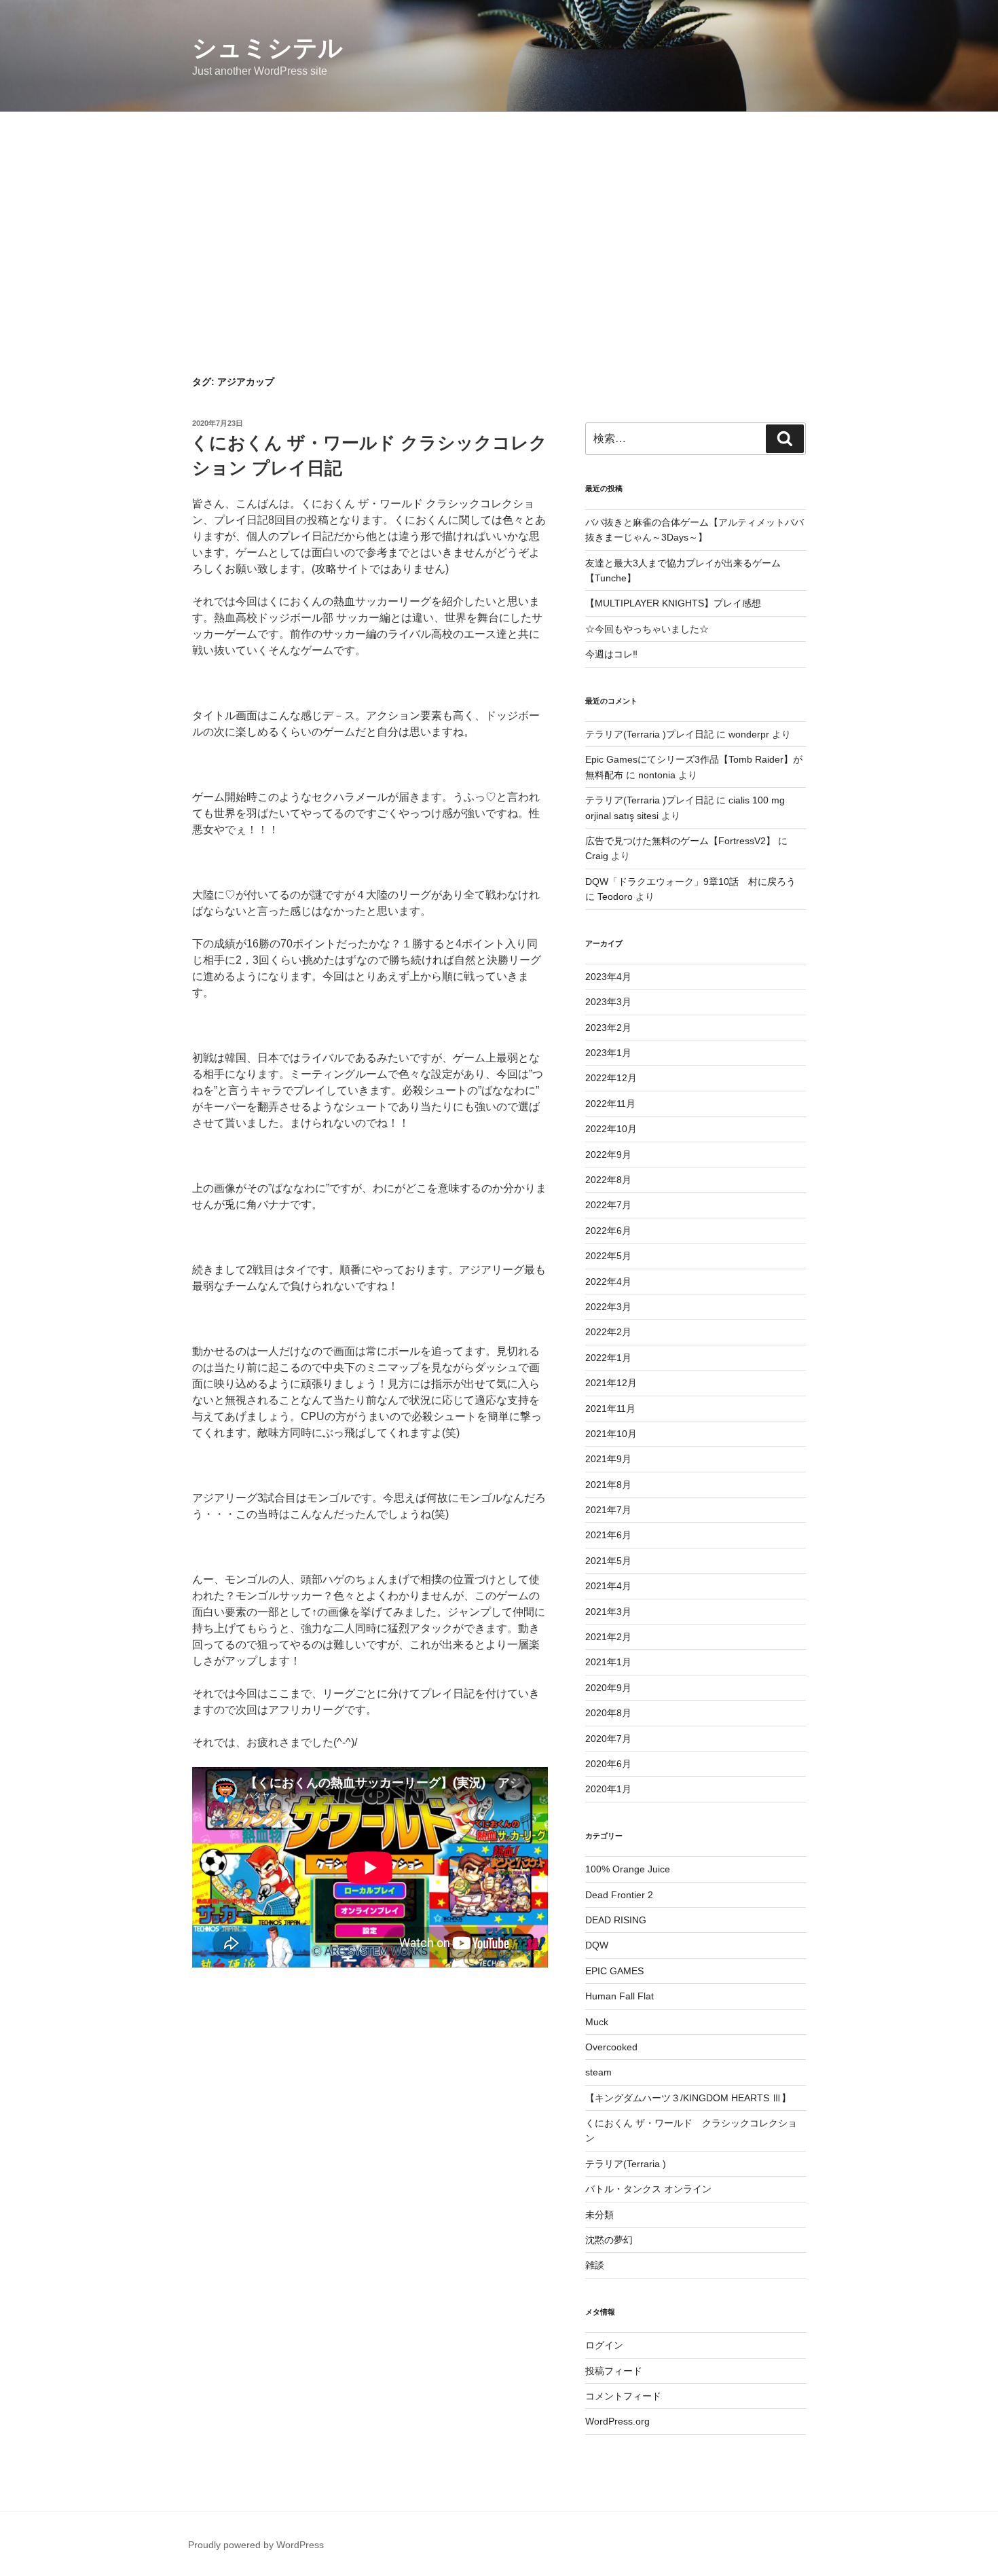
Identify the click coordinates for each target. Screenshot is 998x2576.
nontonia (657, 775)
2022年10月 (611, 1129)
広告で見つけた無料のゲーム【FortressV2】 (680, 841)
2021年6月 (608, 1535)
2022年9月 (608, 1155)
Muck (597, 2022)
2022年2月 (608, 1332)
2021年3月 (608, 1612)
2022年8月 (608, 1180)
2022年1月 (608, 1358)
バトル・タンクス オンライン (648, 2189)
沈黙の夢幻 (609, 2240)
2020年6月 (608, 1764)
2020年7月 (608, 1739)
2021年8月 (608, 1485)
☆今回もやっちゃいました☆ (647, 629)
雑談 (595, 2265)
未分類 (599, 2215)
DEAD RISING (616, 1920)
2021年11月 (610, 1409)
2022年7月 (608, 1205)
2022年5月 (608, 1256)
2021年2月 (608, 1637)
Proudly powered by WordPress (256, 2545)
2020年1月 (608, 1789)
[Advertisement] (499, 214)
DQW (597, 1945)
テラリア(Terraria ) (626, 2164)
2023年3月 (608, 1002)
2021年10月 (611, 1434)
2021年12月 (611, 1383)
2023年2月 (608, 1028)
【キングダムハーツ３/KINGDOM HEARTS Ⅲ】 (688, 2098)
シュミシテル (267, 48)
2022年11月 (610, 1104)
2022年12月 (611, 1078)
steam (598, 2072)
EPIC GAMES (614, 1971)
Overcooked (611, 2047)
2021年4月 (608, 1586)
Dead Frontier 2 (619, 1895)
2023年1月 (608, 1053)
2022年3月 (608, 1307)
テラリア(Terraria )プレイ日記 (649, 734)
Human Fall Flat (620, 1996)
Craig (597, 856)
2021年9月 (608, 1459)
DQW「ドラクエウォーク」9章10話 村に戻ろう (690, 882)
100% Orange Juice (628, 1869)
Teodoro (615, 896)
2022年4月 (608, 1282)
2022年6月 (608, 1231)
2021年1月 (608, 1662)
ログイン (604, 2345)
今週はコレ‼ (611, 654)
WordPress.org (617, 2421)
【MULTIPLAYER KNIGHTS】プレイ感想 (673, 603)
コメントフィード (623, 2396)
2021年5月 (608, 1561)
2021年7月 (608, 1510)
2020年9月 (608, 1688)
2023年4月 (608, 977)
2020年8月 (608, 1713)
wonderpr (749, 734)
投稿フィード (614, 2371)
